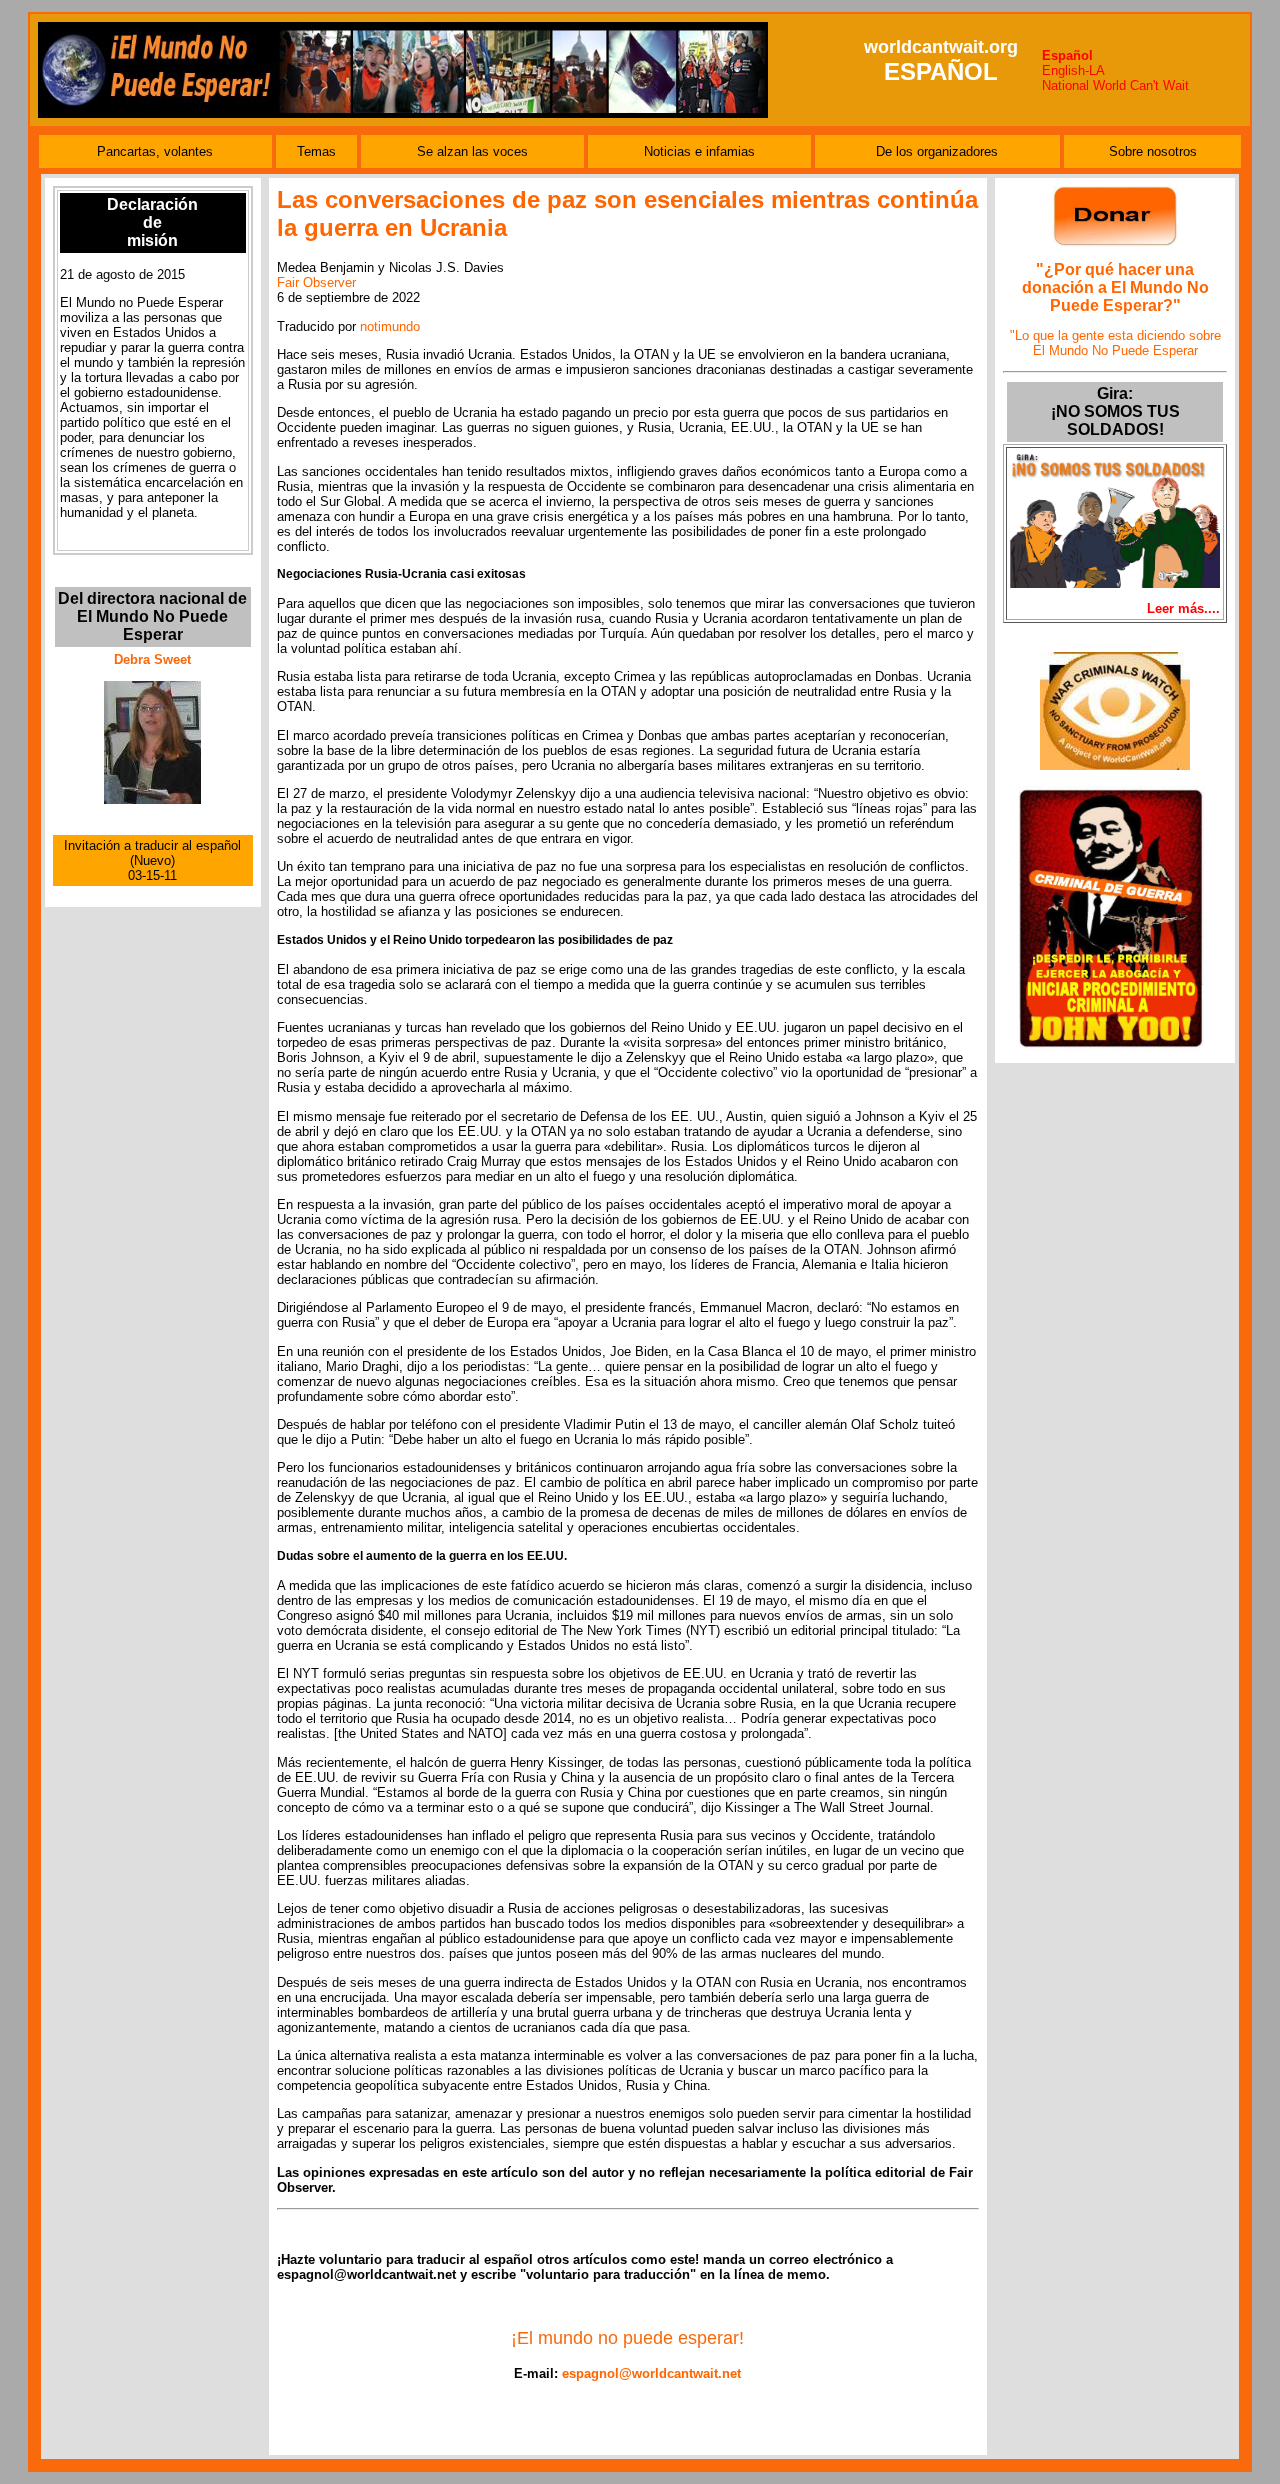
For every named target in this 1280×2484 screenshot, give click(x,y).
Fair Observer (316, 282)
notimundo (390, 326)
